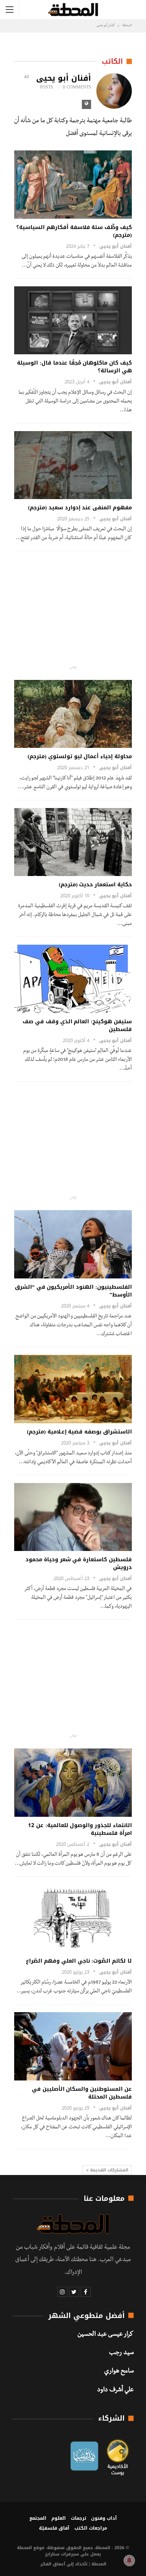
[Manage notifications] (129, 2560)
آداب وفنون (104, 2518)
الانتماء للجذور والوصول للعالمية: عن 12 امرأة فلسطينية (80, 1829)
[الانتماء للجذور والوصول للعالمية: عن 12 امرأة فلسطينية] (73, 1783)
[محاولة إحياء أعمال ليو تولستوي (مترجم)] (73, 714)
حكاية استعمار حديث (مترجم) (95, 885)
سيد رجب (121, 2353)
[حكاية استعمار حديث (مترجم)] (73, 842)
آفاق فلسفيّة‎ (54, 2528)
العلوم (59, 2518)
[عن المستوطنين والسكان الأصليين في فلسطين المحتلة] (73, 2046)
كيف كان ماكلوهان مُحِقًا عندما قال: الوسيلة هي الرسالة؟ (74, 367)
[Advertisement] (74, 608)
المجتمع (38, 2518)
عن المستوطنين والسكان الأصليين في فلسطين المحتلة (82, 2093)
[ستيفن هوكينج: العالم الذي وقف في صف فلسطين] (73, 979)
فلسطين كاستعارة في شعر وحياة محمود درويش (79, 1563)
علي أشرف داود (115, 2391)
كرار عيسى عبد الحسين (106, 2335)
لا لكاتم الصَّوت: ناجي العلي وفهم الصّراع (79, 1961)
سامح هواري (119, 2372)
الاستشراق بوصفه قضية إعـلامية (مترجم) (79, 1432)
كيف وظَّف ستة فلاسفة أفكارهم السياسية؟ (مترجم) (74, 231)
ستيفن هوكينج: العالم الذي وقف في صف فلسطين (77, 1025)
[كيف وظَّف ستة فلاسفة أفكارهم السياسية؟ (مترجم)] (73, 185)
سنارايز (52, 2554)
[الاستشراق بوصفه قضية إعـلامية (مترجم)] (73, 1389)
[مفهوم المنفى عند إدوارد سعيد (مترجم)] (73, 465)
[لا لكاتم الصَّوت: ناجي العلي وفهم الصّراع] (73, 1919)
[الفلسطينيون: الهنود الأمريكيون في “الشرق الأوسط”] (73, 1244)
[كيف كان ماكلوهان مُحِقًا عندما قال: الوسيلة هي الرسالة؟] (73, 320)
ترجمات (78, 2518)
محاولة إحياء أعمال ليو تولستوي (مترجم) (80, 756)
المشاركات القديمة (108, 2170)
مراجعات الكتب (91, 2528)
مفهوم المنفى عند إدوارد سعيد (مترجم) (80, 508)
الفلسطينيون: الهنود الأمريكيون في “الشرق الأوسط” (73, 1291)
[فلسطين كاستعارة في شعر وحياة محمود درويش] (73, 1517)
